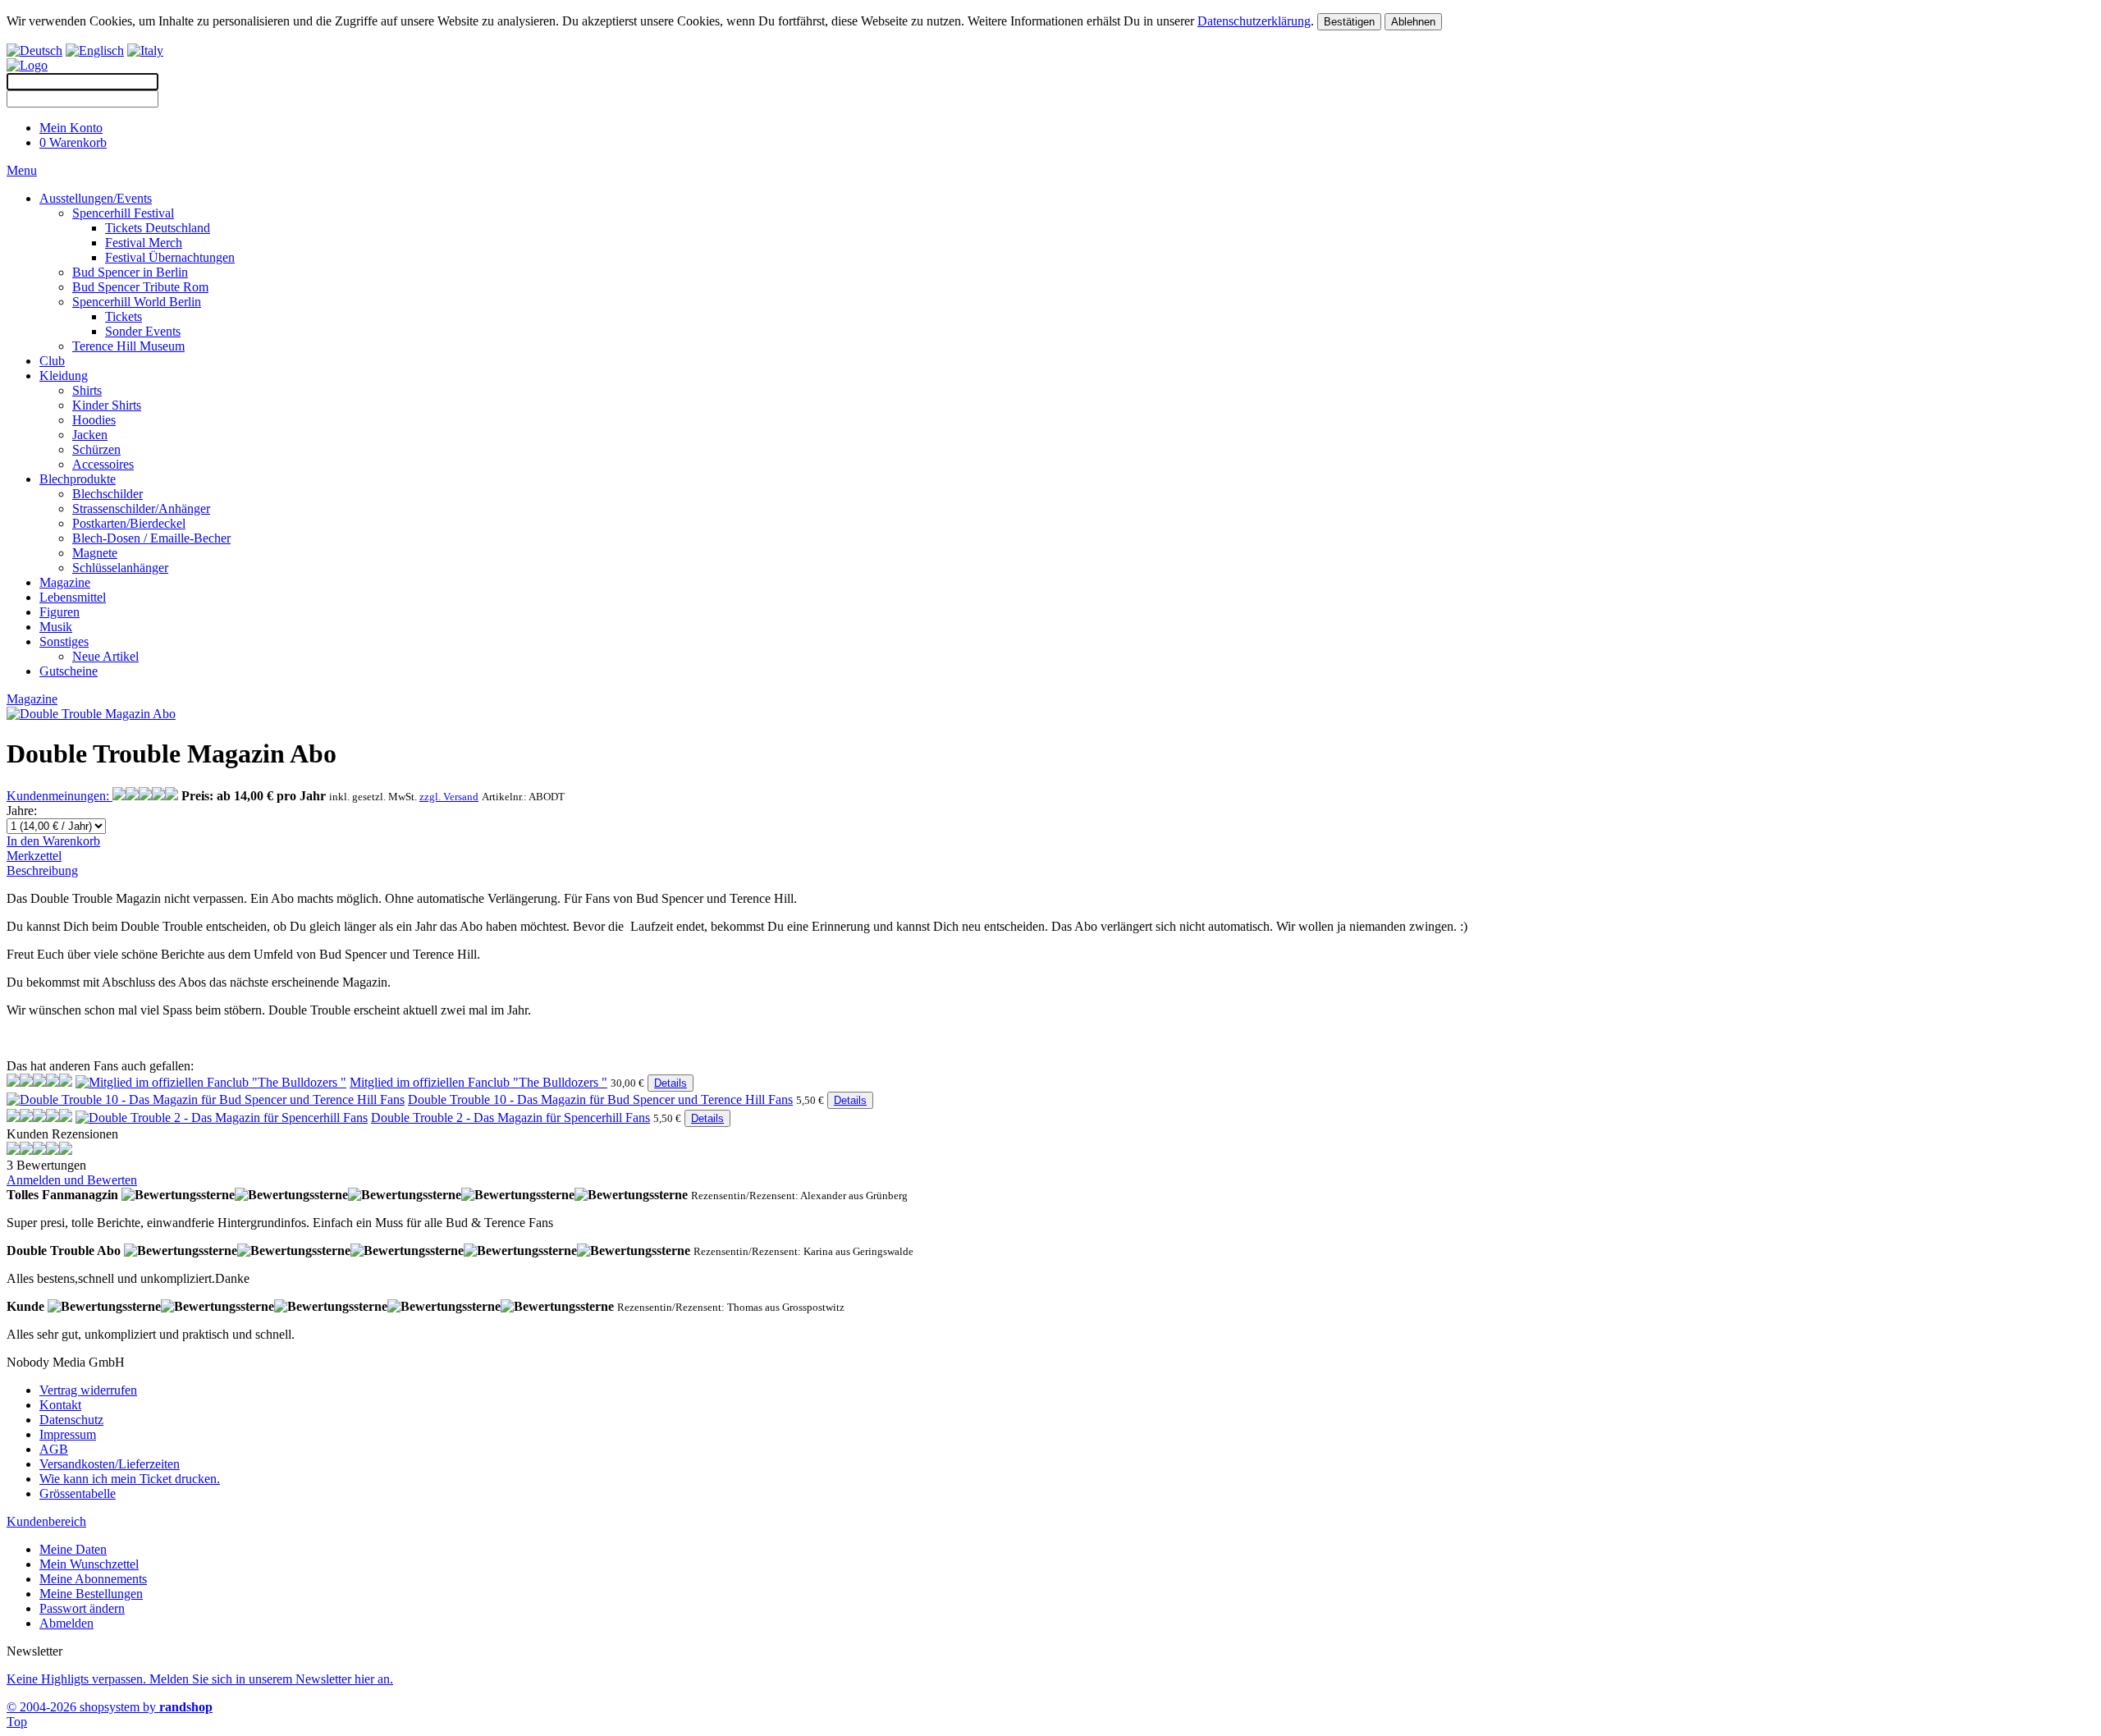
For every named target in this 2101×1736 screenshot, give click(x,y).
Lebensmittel (73, 597)
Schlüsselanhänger (120, 568)
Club (52, 361)
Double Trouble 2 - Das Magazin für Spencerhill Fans (510, 1118)
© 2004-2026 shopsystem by (110, 1707)
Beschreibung (42, 870)
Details (671, 1083)
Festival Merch (144, 243)
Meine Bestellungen (91, 1594)
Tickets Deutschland (158, 228)
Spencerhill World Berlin (137, 302)
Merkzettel (34, 856)
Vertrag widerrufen (88, 1390)
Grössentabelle (78, 1493)
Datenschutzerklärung (1254, 21)
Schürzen (96, 449)
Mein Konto (71, 128)
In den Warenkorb (53, 841)
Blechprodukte (78, 479)
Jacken (90, 435)
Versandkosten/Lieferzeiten (110, 1464)
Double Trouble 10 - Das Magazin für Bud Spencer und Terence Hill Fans (600, 1099)
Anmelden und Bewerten (72, 1180)
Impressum (68, 1434)
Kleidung (64, 376)
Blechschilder (108, 494)
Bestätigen (1349, 22)
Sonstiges (64, 641)
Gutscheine (69, 671)
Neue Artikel (105, 656)
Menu (22, 170)
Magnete (95, 553)
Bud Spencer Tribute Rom (140, 287)
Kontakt (60, 1405)
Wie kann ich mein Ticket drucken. (130, 1479)
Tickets (124, 316)
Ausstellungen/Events (96, 198)
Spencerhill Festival (123, 213)
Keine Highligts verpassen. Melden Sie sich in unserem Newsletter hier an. (200, 1679)
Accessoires (103, 464)
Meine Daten (73, 1549)
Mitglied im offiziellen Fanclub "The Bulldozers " (478, 1082)
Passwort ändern (82, 1608)
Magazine (65, 582)
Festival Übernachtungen (170, 257)
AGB (54, 1449)
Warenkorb (73, 142)
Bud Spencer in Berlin (130, 272)
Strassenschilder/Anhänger (141, 508)
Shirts (87, 390)
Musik (56, 627)
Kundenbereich (46, 1521)
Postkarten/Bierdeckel (129, 523)
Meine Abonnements (93, 1579)
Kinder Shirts (107, 405)
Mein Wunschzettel (89, 1564)
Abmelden (66, 1623)
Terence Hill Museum (128, 346)
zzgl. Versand (449, 797)
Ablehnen (1413, 22)
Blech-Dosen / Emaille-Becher (151, 538)
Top (17, 1722)
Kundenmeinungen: (60, 796)
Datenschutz (71, 1420)
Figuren (60, 612)
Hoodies (94, 420)
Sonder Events (143, 331)
